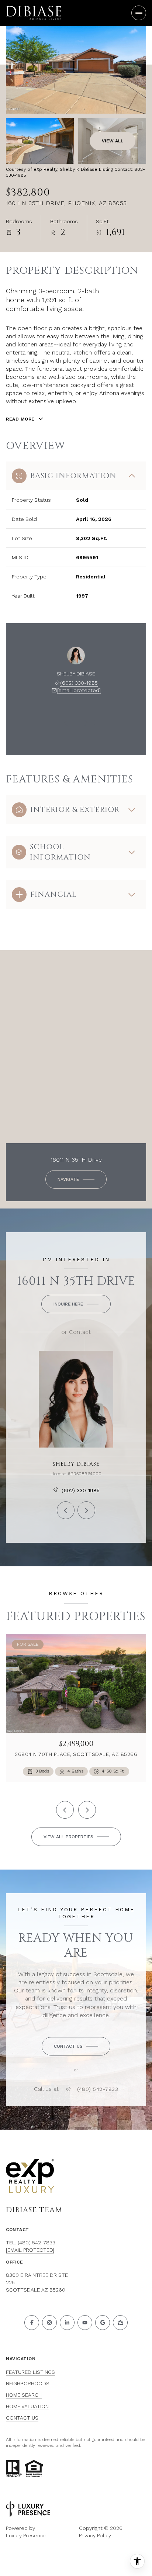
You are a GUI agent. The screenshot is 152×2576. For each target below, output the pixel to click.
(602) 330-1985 (79, 683)
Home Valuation (27, 2406)
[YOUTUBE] (85, 2323)
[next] (87, 1810)
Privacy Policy (95, 2535)
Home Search (24, 2395)
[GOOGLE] (103, 2323)
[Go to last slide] (66, 723)
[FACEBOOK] (32, 2323)
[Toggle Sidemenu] (139, 13)
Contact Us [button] (22, 2418)
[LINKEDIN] (67, 2323)
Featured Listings (30, 2372)
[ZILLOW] (120, 2323)
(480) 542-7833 (98, 2089)
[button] (76, 2046)
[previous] (65, 1810)
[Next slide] (86, 723)
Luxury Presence (26, 2535)
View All (113, 141)
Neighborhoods (28, 2383)
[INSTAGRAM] (49, 2323)
